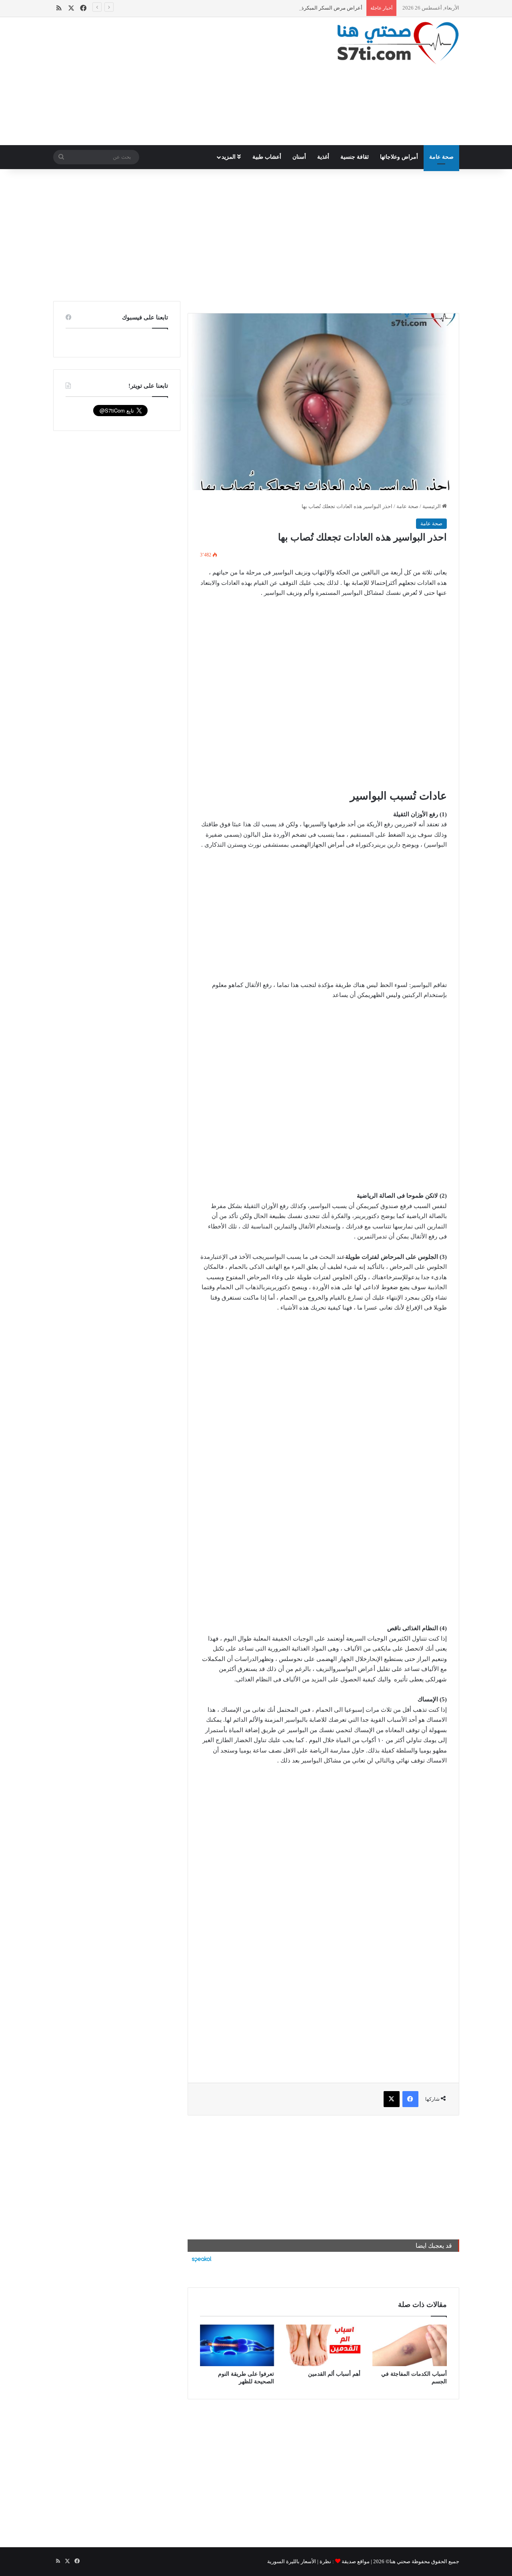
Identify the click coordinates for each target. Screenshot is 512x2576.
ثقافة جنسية (355, 157)
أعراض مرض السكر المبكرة (332, 8)
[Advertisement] (186, 81)
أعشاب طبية (267, 157)
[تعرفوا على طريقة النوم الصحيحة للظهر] (237, 2346)
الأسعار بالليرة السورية (292, 2561)
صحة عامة (441, 157)
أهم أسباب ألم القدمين (334, 2374)
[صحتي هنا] (398, 43)
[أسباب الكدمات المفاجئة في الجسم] (410, 2346)
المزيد (229, 157)
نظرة (325, 2561)
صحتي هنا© (398, 2561)
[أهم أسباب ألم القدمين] (323, 2346)
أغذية (323, 157)
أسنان (299, 157)
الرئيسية (432, 506)
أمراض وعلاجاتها (399, 157)
